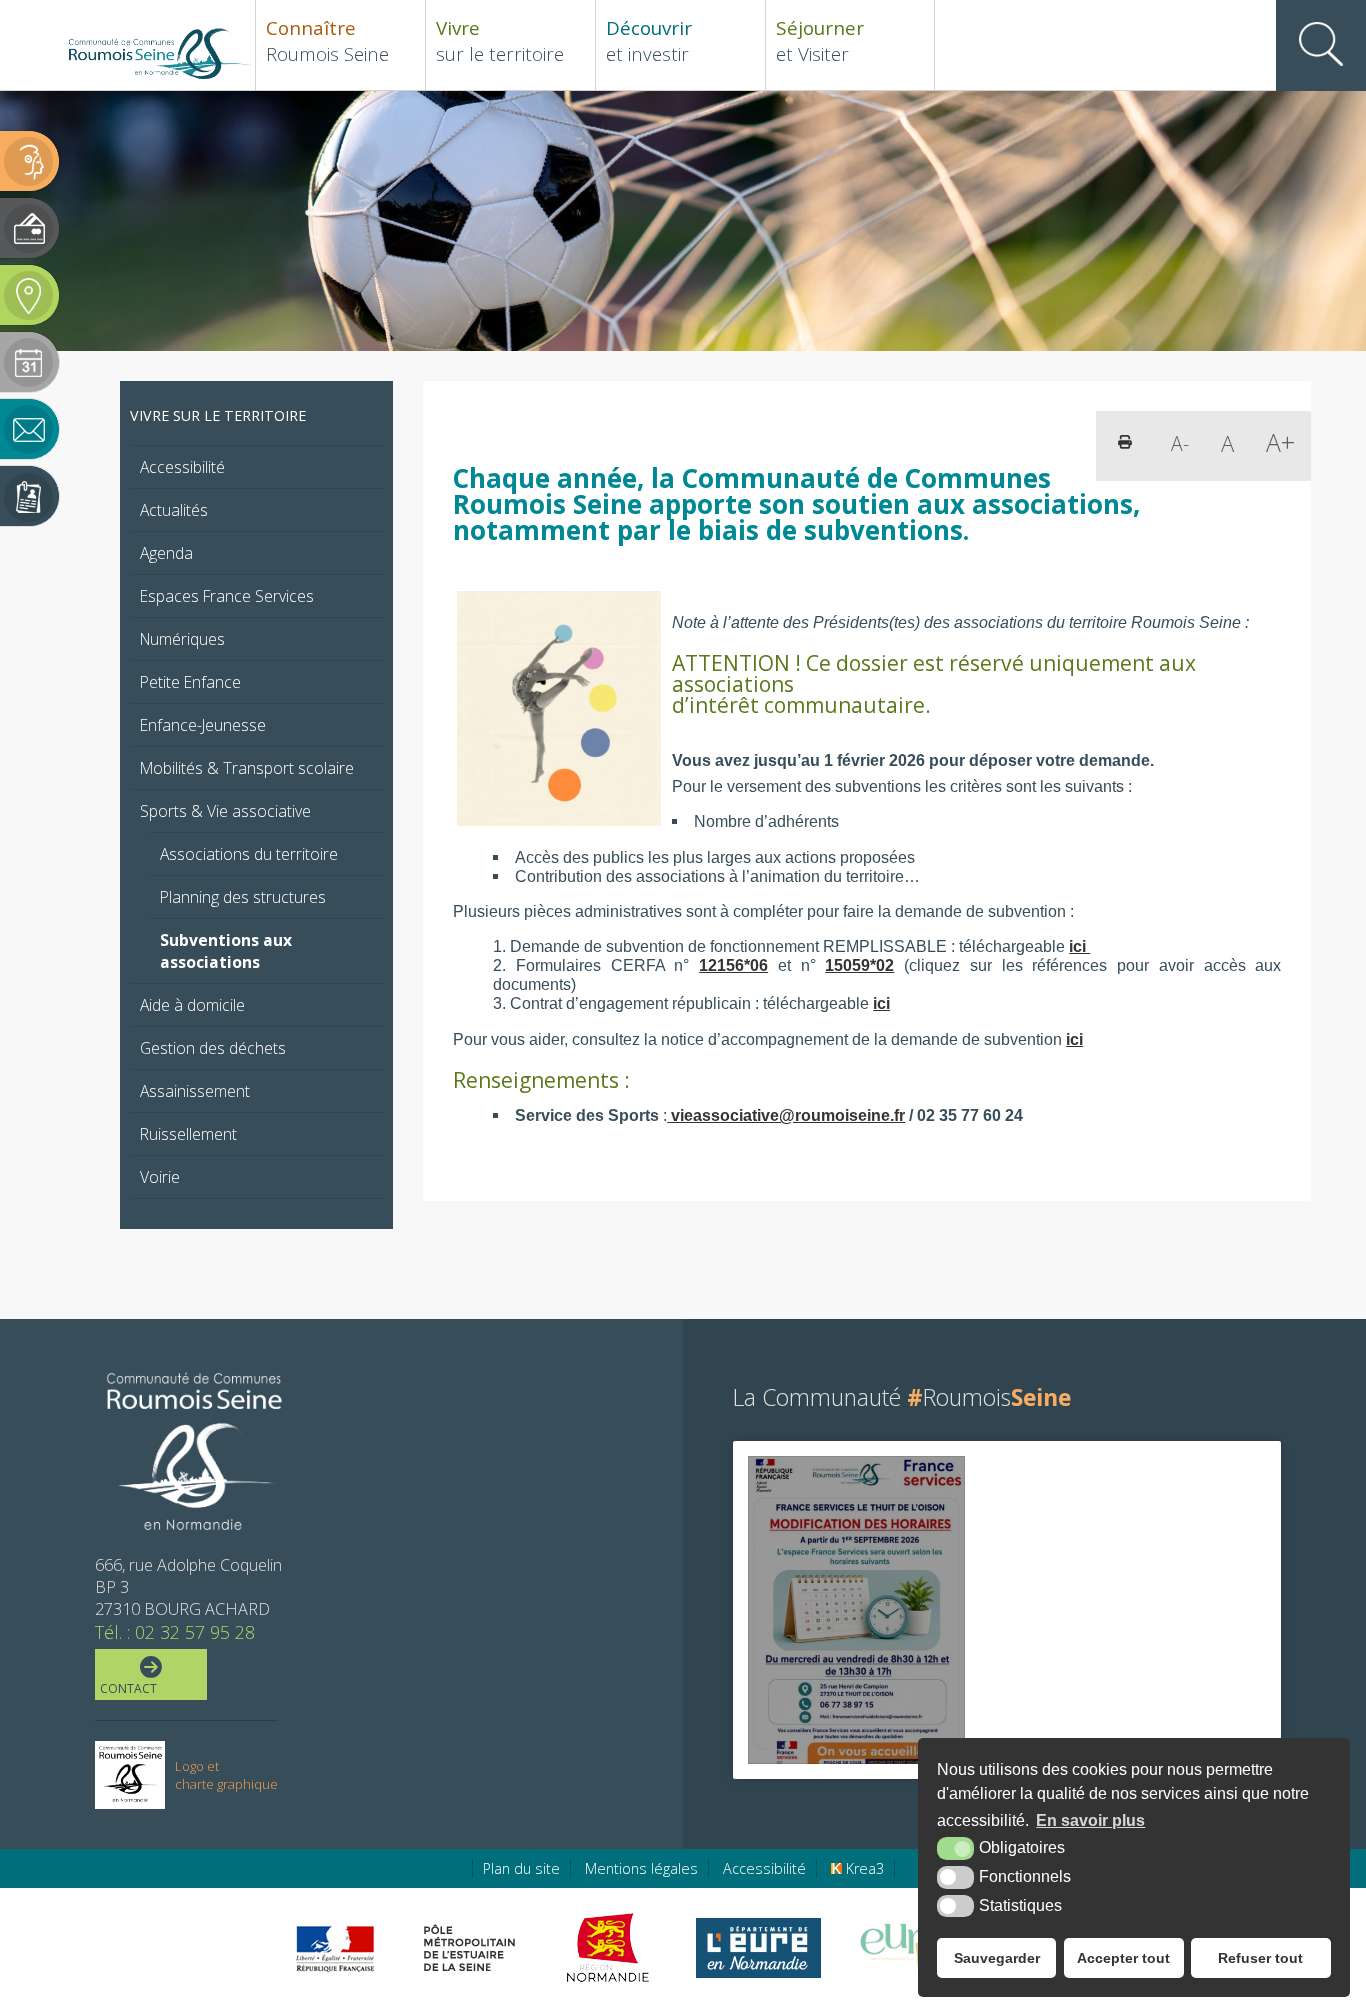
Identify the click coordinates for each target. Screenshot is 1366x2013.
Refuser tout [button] (1260, 1958)
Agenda (166, 553)
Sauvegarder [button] (997, 1958)
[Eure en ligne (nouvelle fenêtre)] (758, 1948)
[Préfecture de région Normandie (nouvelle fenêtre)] (335, 1948)
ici (1079, 946)
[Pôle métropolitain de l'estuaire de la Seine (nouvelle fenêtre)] (470, 1948)
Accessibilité (182, 467)
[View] (856, 1609)
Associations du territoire (249, 854)
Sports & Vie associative (225, 811)
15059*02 (859, 965)
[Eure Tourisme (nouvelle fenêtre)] (909, 1948)
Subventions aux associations (226, 951)
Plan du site (521, 1868)
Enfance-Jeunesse (203, 725)
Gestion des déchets (213, 1048)
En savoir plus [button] (1090, 1820)
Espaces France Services (227, 596)
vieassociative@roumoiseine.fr (786, 1115)
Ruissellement (188, 1134)
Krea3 (863, 1868)
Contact (128, 1688)
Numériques (182, 639)
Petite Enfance (190, 682)
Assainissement (195, 1091)
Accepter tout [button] (1123, 1958)
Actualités (174, 510)
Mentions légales (641, 1868)
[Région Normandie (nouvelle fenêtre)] (610, 1948)
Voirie (160, 1177)
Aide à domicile (192, 1005)
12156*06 (733, 965)
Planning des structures (243, 897)
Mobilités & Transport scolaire (247, 768)
